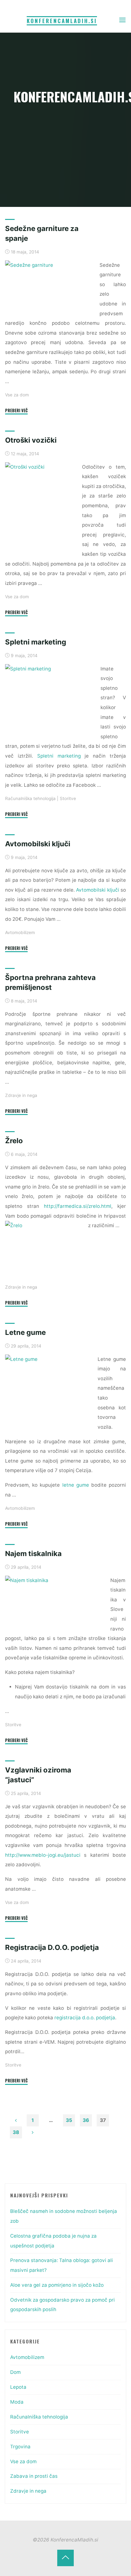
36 (86, 2120)
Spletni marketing (36, 642)
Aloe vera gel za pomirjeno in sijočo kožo (57, 2285)
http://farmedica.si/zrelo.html (78, 1206)
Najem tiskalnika (33, 1554)
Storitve (68, 798)
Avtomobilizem (20, 932)
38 (16, 2132)
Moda (17, 2402)
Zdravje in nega (21, 1095)
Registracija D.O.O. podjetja (52, 1947)
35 (69, 2120)
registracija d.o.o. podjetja (85, 2018)
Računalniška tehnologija (30, 798)
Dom (15, 2372)
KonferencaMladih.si (62, 21)
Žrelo (14, 1141)
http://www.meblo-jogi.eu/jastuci (43, 1855)
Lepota (18, 2387)
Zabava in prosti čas (34, 2476)
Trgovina (20, 2447)
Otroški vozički (31, 440)
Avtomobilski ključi (38, 844)
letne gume (76, 1485)
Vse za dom (17, 395)
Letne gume (25, 1332)
